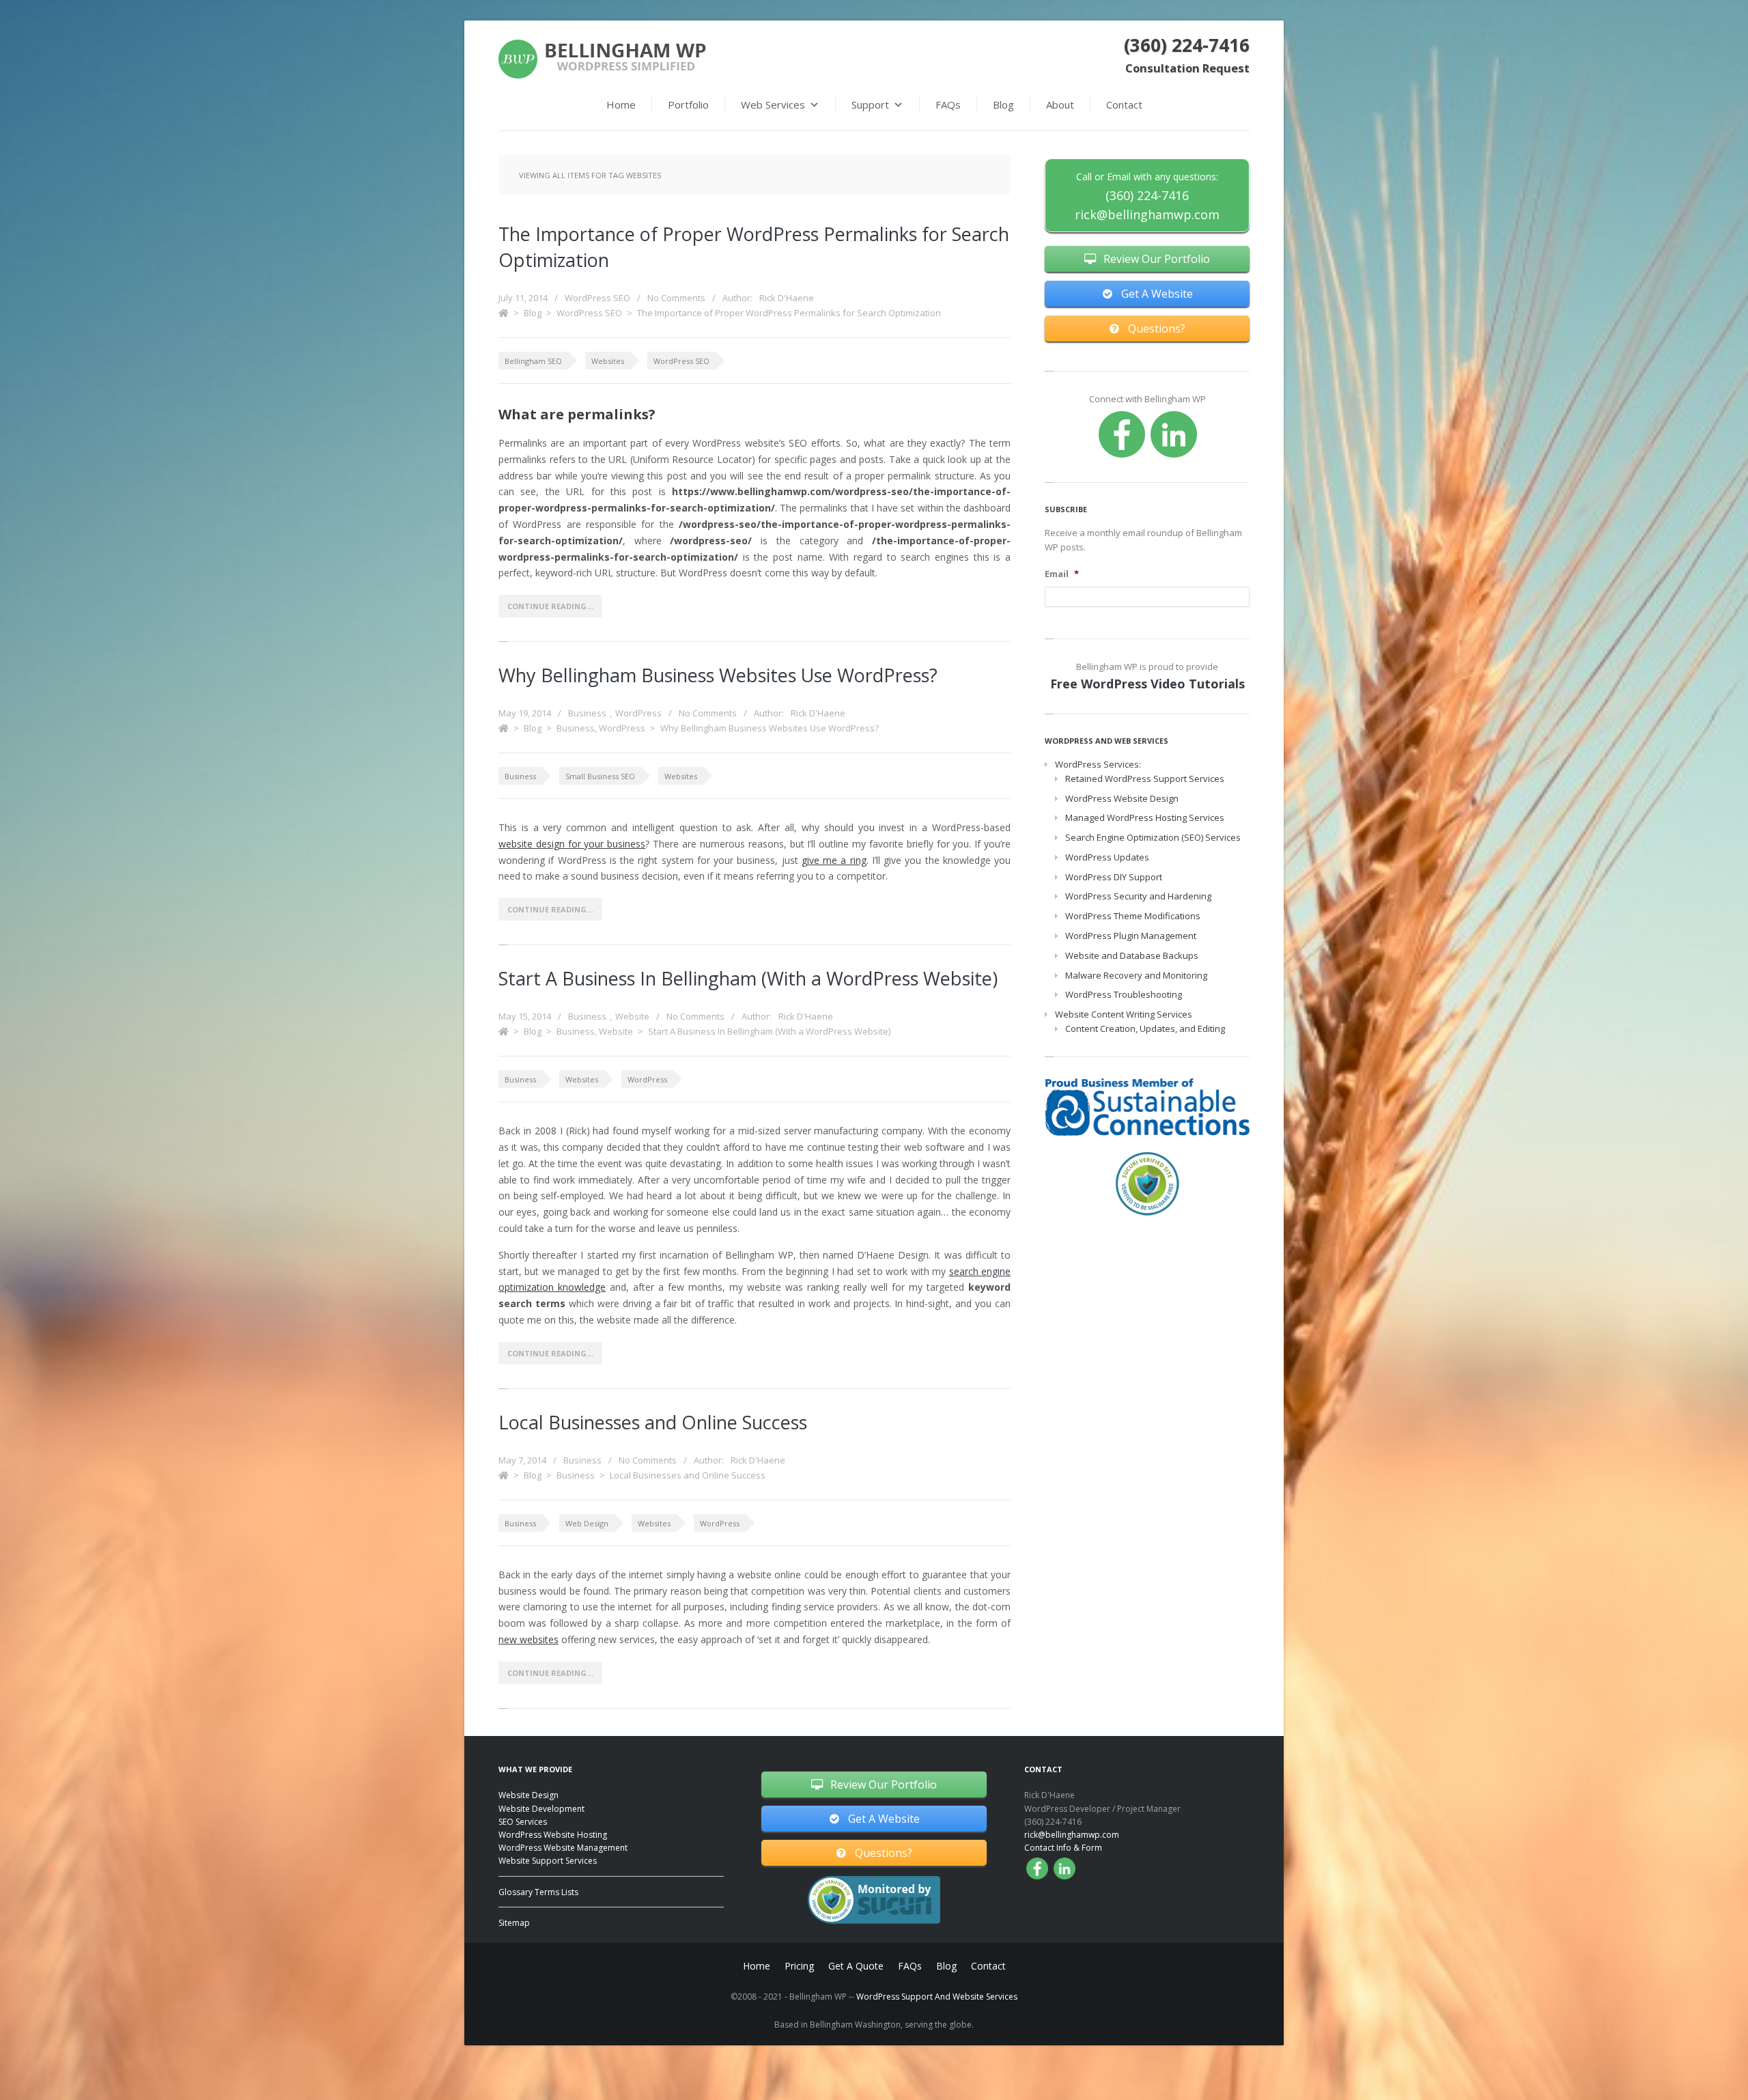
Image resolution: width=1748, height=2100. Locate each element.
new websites (528, 1639)
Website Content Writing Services (1124, 1014)
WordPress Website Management (563, 1848)
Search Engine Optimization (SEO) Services (1153, 837)
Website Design (528, 1795)
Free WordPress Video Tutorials (1147, 684)
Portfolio (688, 104)
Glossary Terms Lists (538, 1892)
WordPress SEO (597, 298)
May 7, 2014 (522, 1460)
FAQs (948, 104)
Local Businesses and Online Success (653, 1422)
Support (870, 104)
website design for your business (572, 844)
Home (621, 104)
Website (632, 1016)
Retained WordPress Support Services (1145, 779)
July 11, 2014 (523, 298)
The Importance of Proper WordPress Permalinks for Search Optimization (789, 313)
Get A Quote (856, 1966)
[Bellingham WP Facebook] (1122, 434)
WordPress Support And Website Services (937, 1997)
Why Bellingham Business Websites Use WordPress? (718, 675)
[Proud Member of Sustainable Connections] (1147, 1107)
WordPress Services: (1098, 764)
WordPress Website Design (1122, 798)
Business (587, 713)
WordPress (638, 713)
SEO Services (523, 1822)
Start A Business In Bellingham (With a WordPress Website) (748, 978)
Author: (768, 298)
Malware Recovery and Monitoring (1136, 975)
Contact (1124, 104)
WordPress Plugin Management (1131, 936)
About (1060, 104)
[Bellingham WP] (602, 59)
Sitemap (514, 1923)
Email (1062, 574)
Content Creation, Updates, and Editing (1145, 1028)
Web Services (773, 104)
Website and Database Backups (1132, 955)
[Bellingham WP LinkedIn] (1174, 434)
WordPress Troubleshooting (1124, 994)
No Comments (676, 298)
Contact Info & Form (1063, 1848)
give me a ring (834, 860)
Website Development (541, 1809)
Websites (608, 361)
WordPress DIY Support (1114, 877)
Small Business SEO (600, 776)
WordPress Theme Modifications (1133, 916)
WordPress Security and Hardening (1138, 896)
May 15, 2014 (525, 1016)
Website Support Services (548, 1861)
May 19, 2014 (525, 713)
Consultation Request (1187, 68)
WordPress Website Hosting (553, 1835)
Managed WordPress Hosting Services (1145, 817)
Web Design (587, 1523)
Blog (1003, 104)
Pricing (799, 1966)
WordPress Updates (1107, 857)
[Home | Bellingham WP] (504, 313)
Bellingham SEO (533, 361)
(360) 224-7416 (1187, 45)
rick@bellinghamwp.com (1147, 214)
